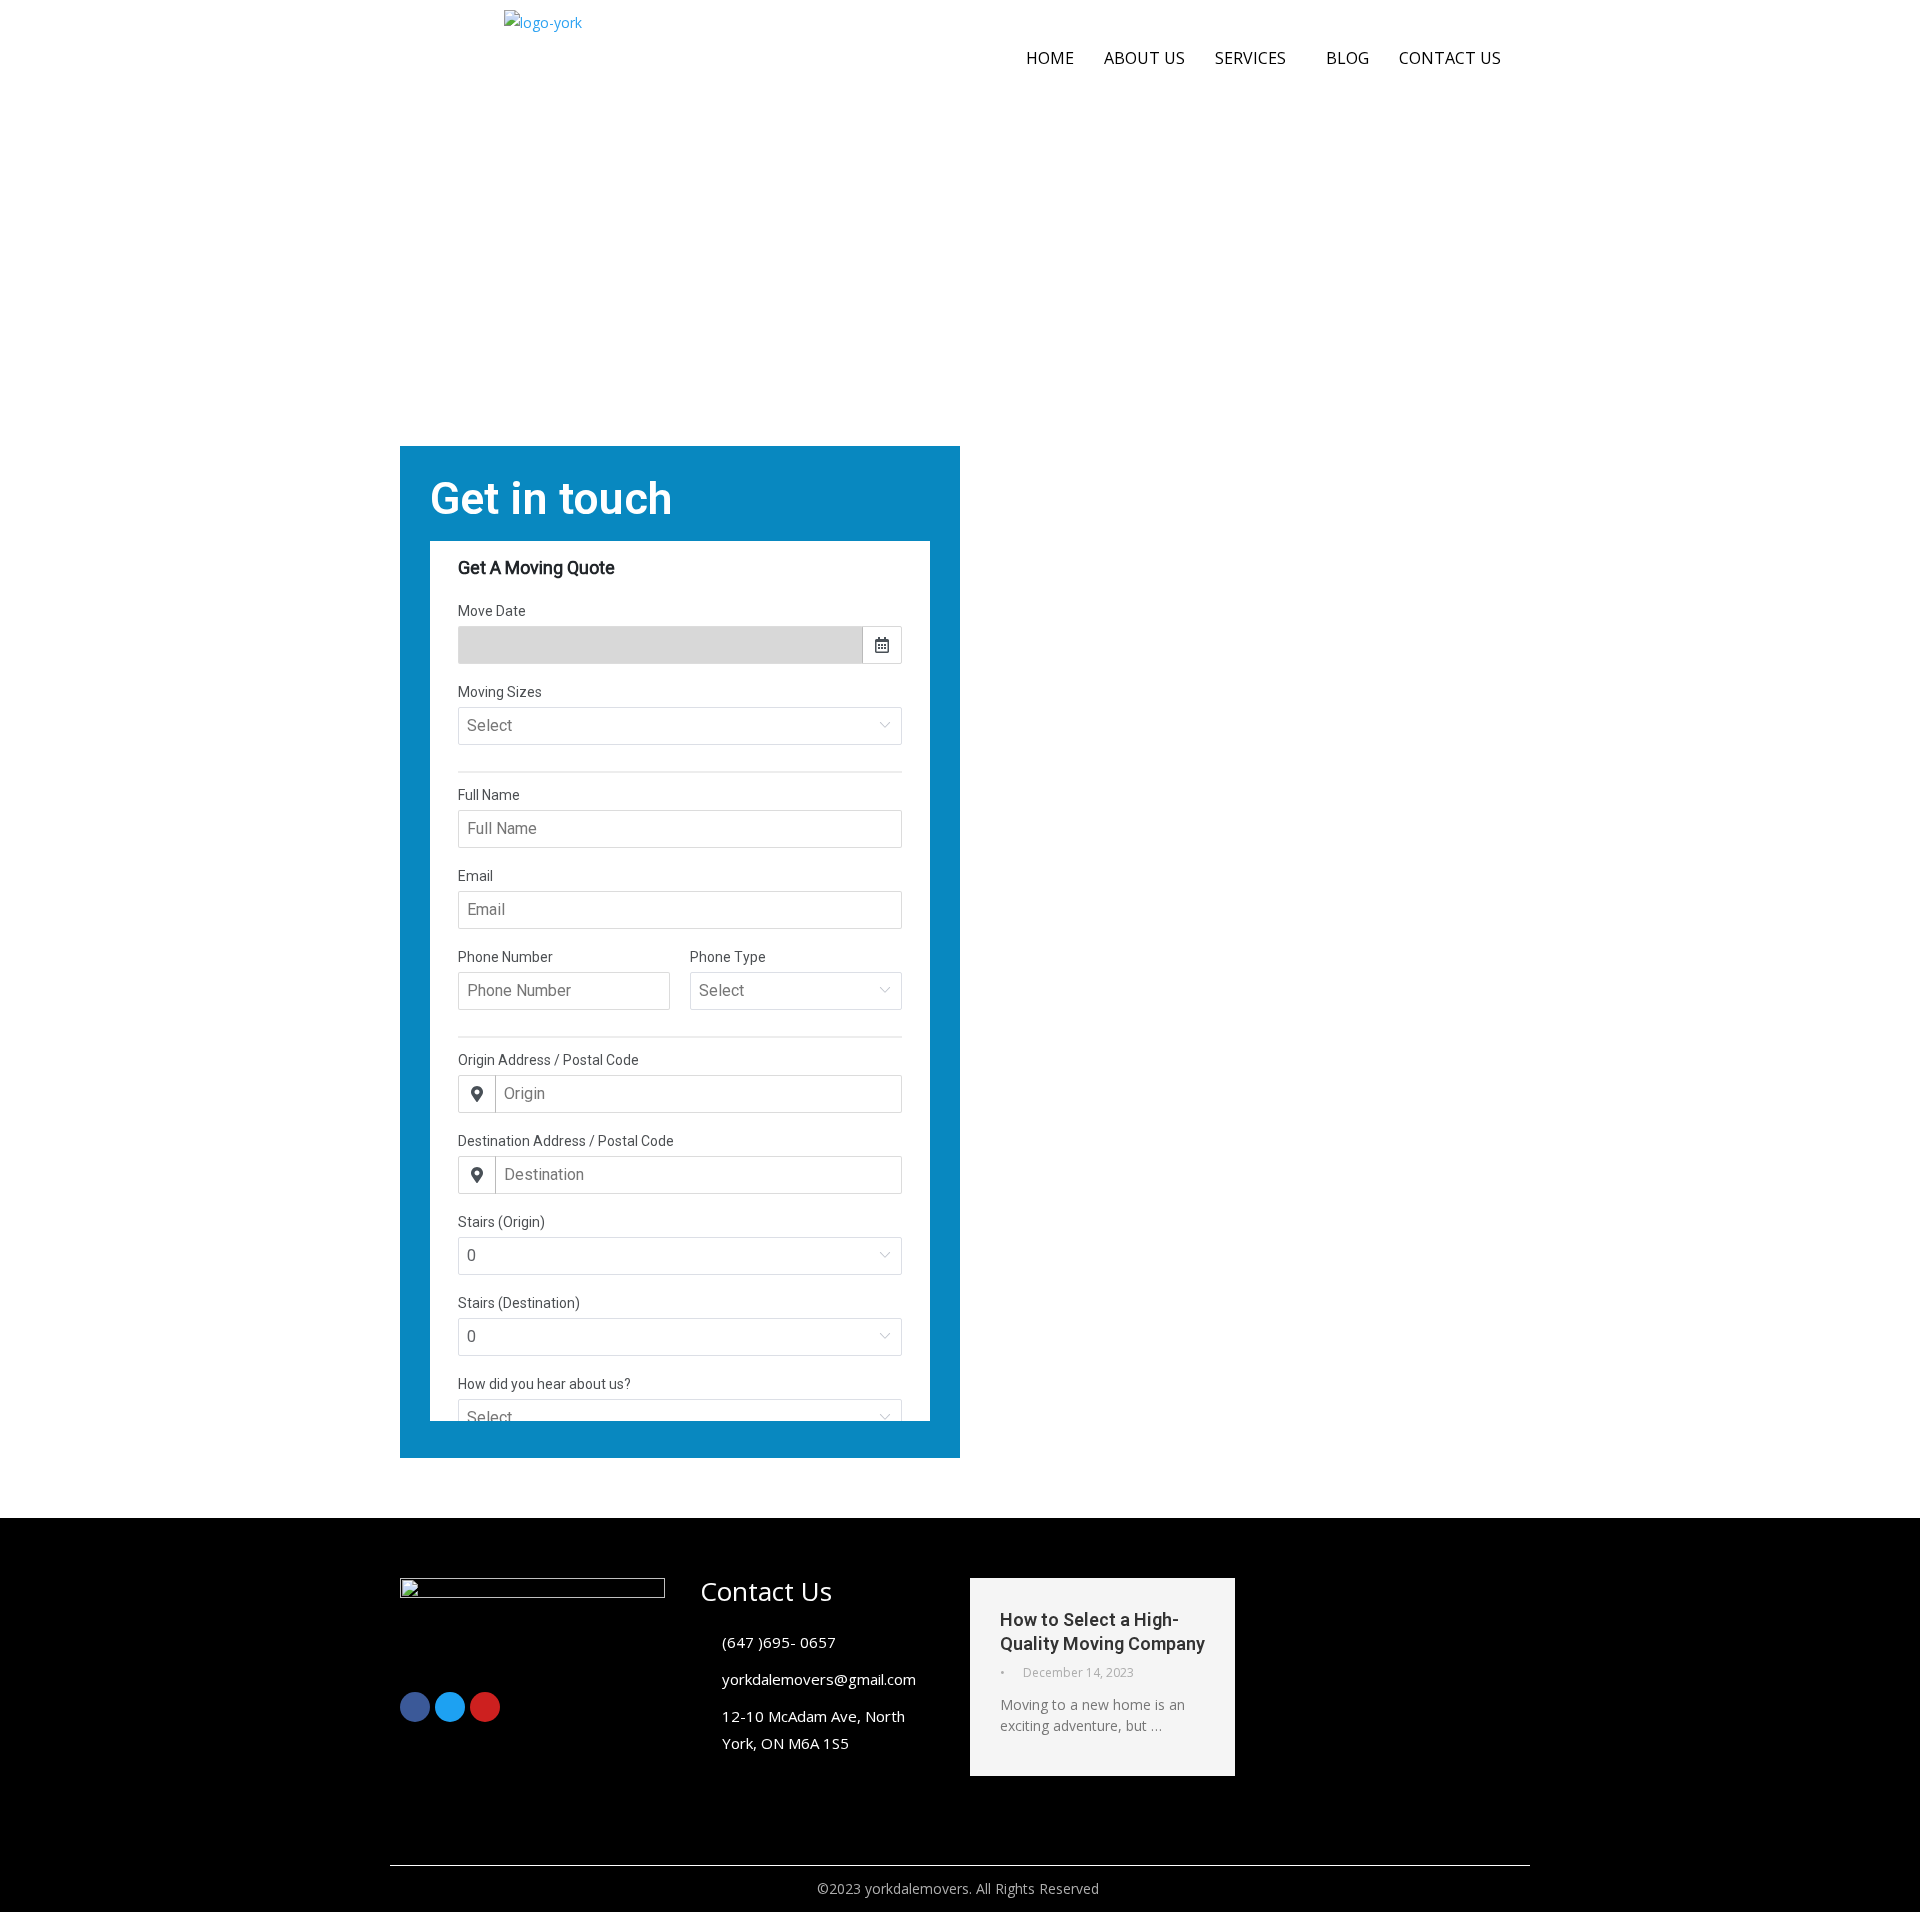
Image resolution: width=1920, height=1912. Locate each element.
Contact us (1450, 58)
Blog (1347, 58)
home (1050, 58)
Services (1250, 58)
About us (1144, 58)
